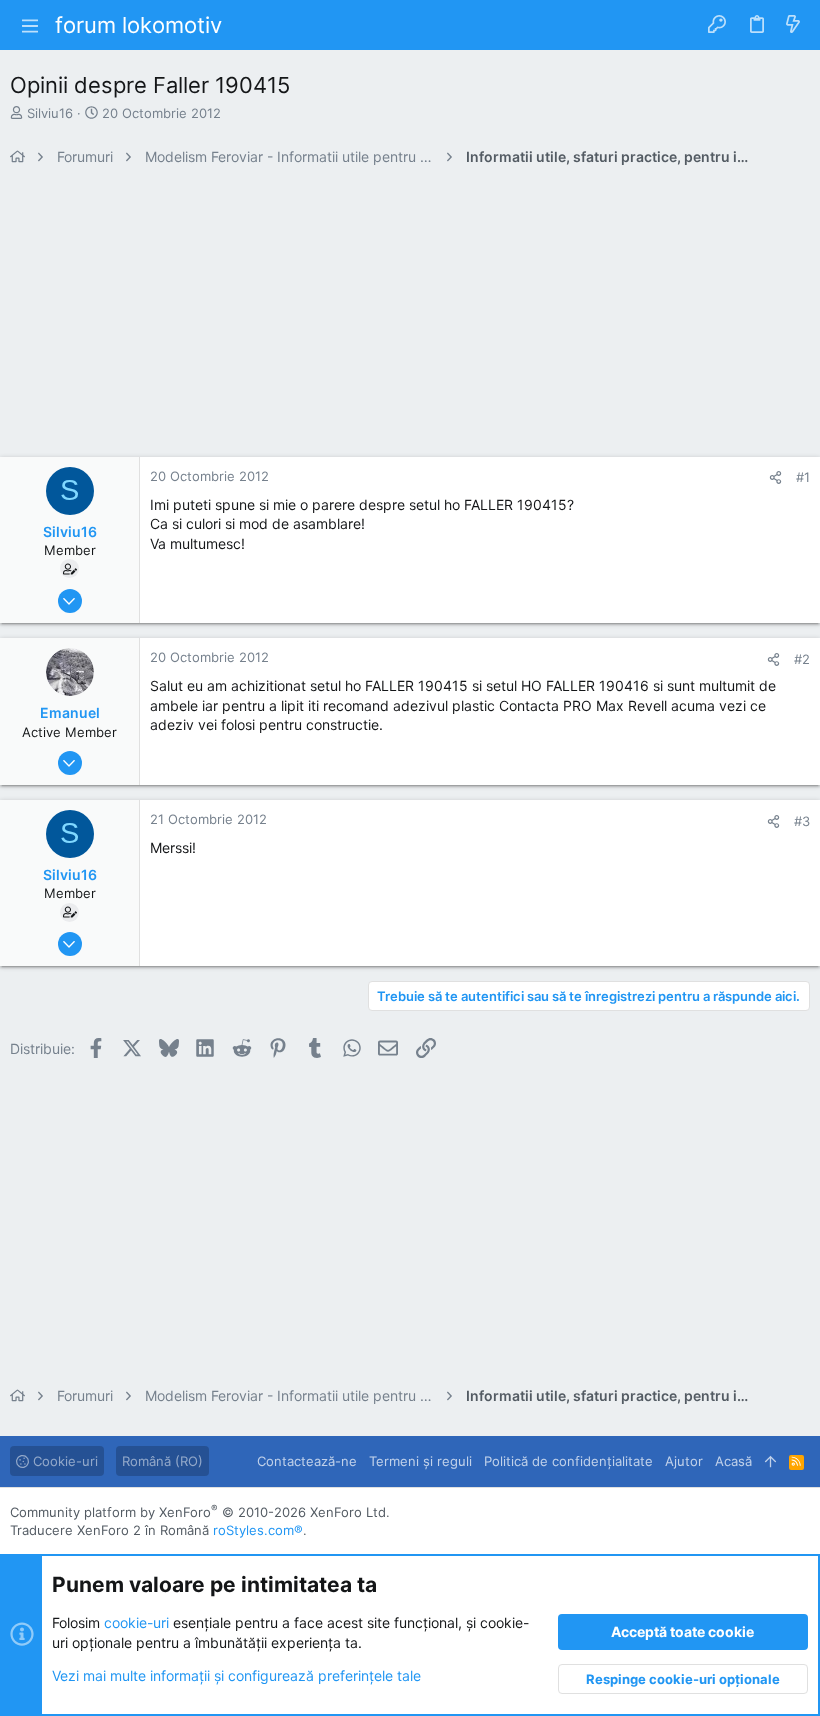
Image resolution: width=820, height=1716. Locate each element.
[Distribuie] (775, 477)
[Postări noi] (793, 25)
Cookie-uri (63, 1461)
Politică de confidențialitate (568, 1461)
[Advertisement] (410, 317)
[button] (30, 25)
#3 (802, 821)
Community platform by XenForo (200, 1512)
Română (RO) (162, 1461)
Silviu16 (50, 113)
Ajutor (684, 1461)
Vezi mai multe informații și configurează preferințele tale (236, 1675)
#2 (802, 659)
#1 (803, 477)
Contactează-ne (307, 1461)
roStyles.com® (258, 1530)
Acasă (733, 1461)
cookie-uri (136, 1622)
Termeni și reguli (420, 1461)
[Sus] (770, 1461)
